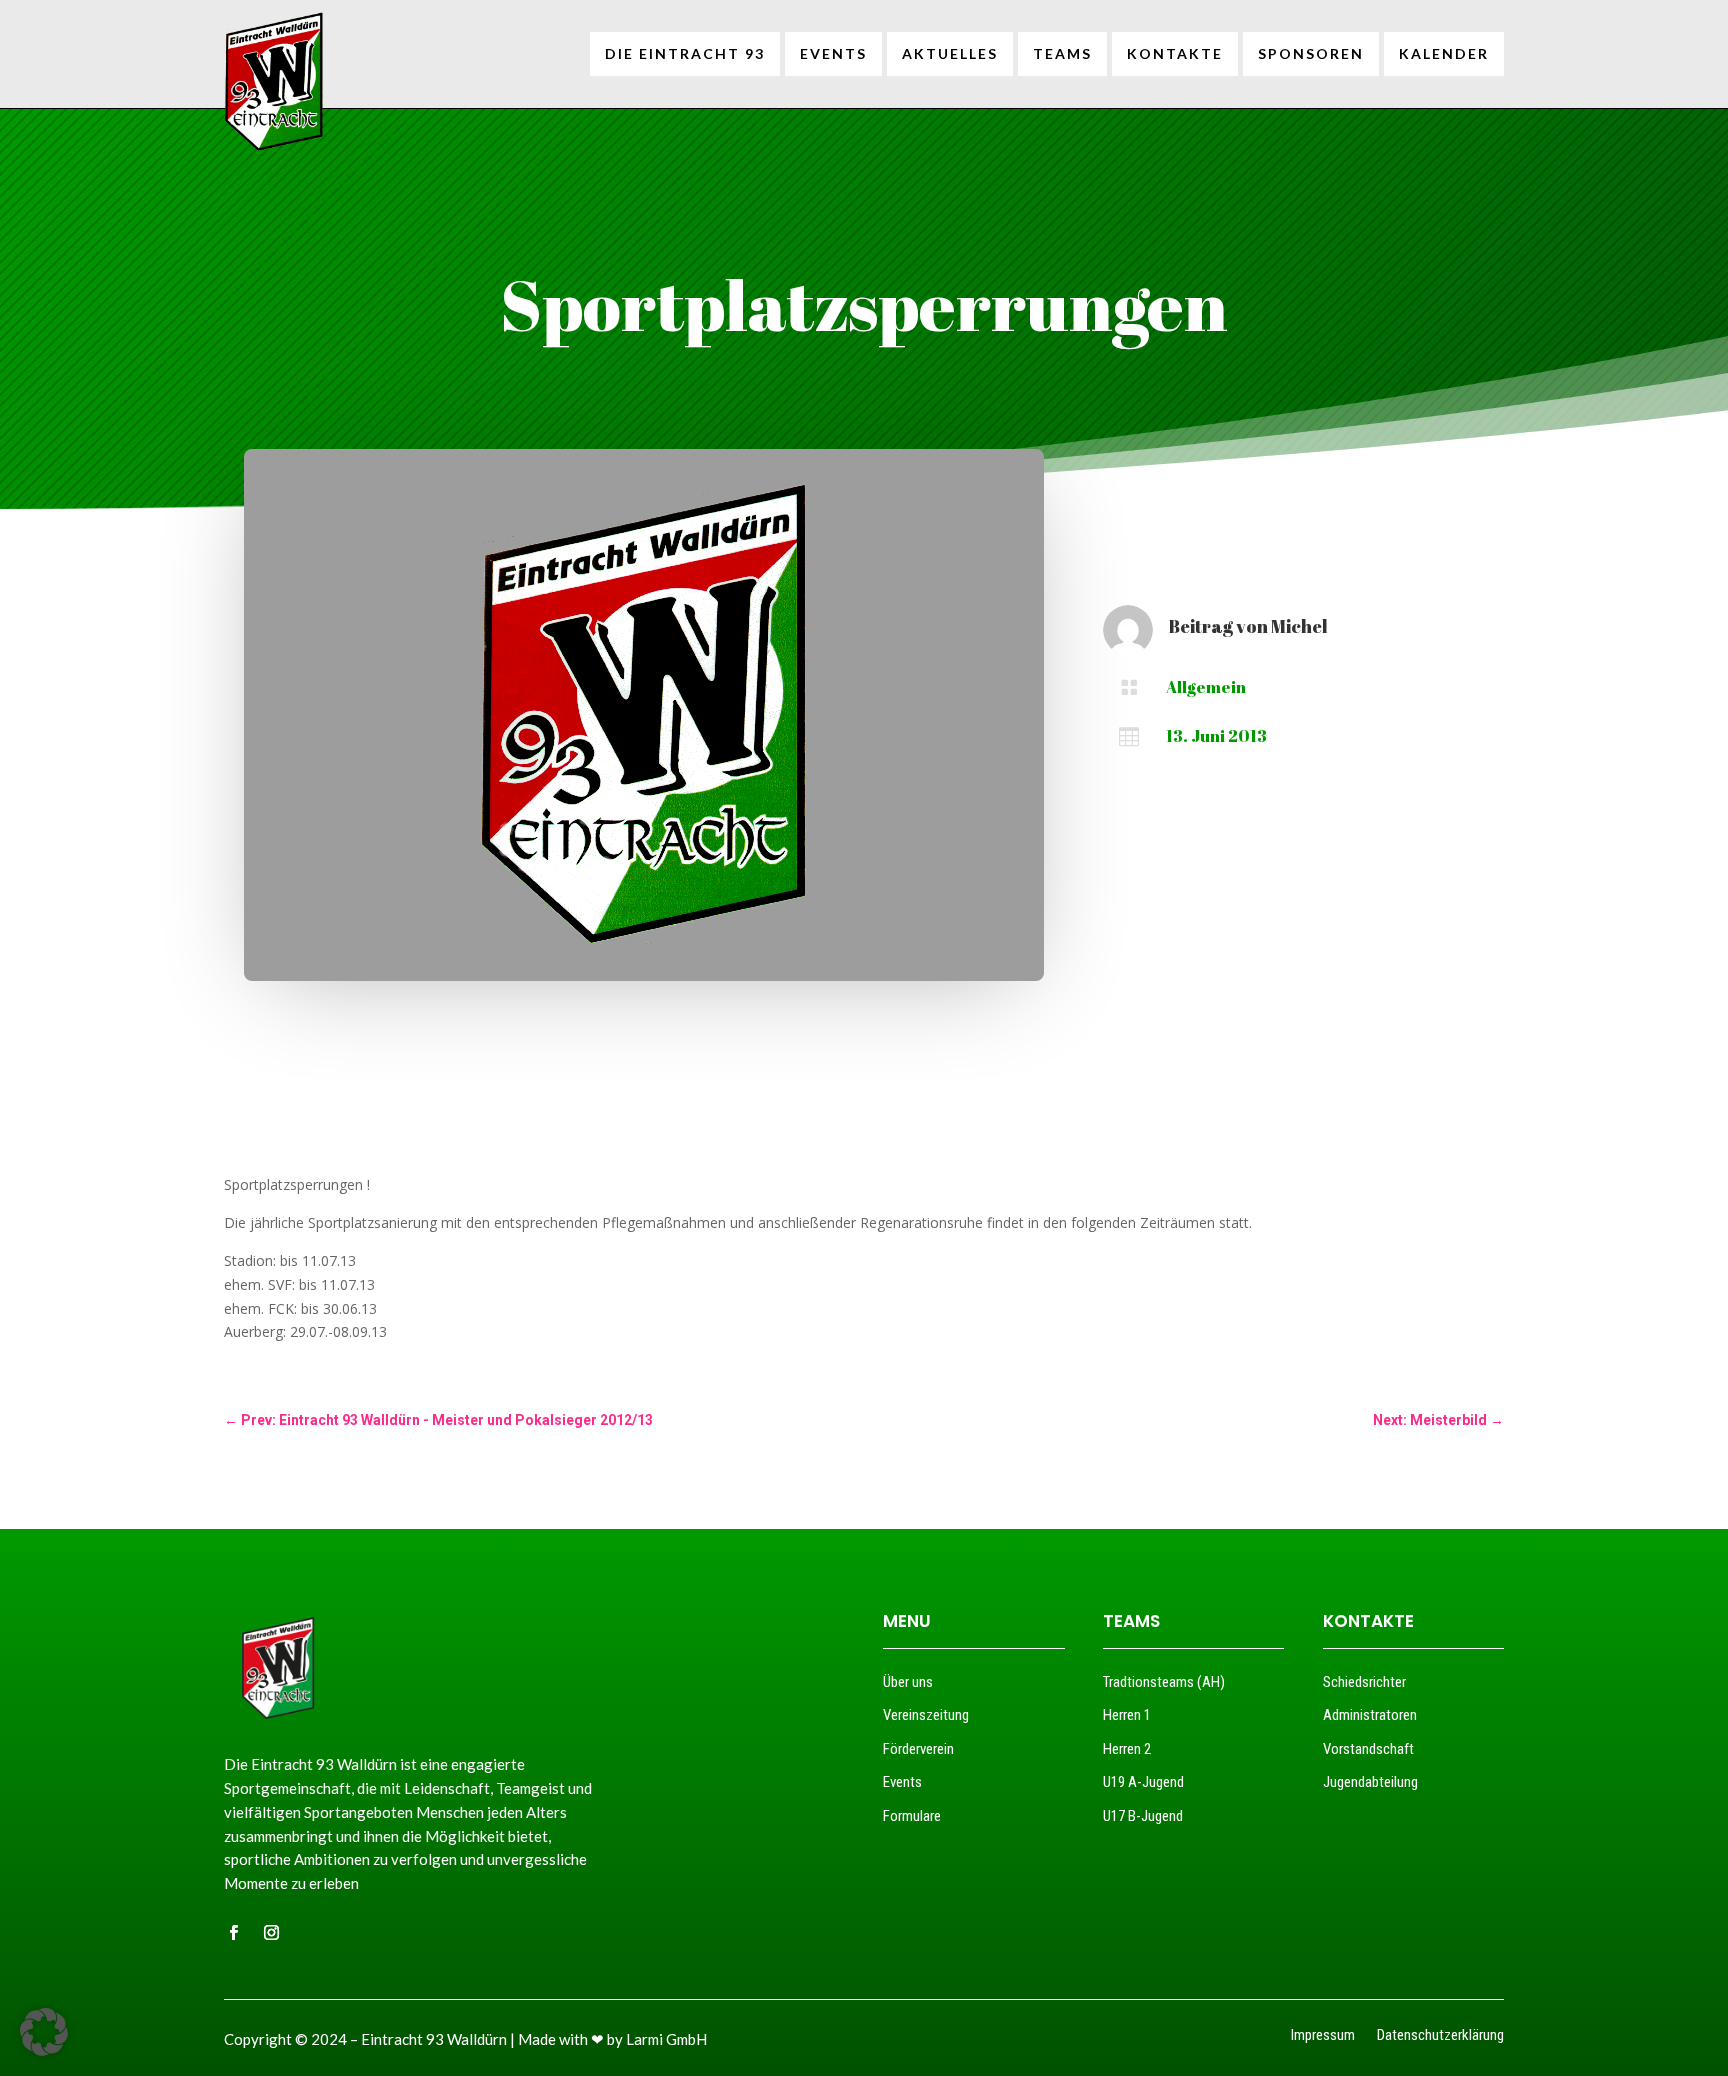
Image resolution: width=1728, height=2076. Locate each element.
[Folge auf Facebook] (233, 1933)
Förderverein (918, 1749)
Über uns (908, 1682)
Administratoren (1370, 1715)
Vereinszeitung (926, 1715)
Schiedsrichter (1364, 1682)
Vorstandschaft (1368, 1749)
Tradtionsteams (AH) (1164, 1682)
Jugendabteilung (1370, 1782)
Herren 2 (1127, 1749)
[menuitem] (685, 54)
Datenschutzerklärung (1440, 2036)
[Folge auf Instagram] (271, 1933)
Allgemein (1206, 687)
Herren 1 (1127, 1715)
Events (902, 1782)
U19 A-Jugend (1143, 1782)
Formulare (912, 1816)
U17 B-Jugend (1143, 1816)
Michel (1299, 626)
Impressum (1323, 2036)
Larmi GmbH (666, 2039)
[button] (44, 2032)
